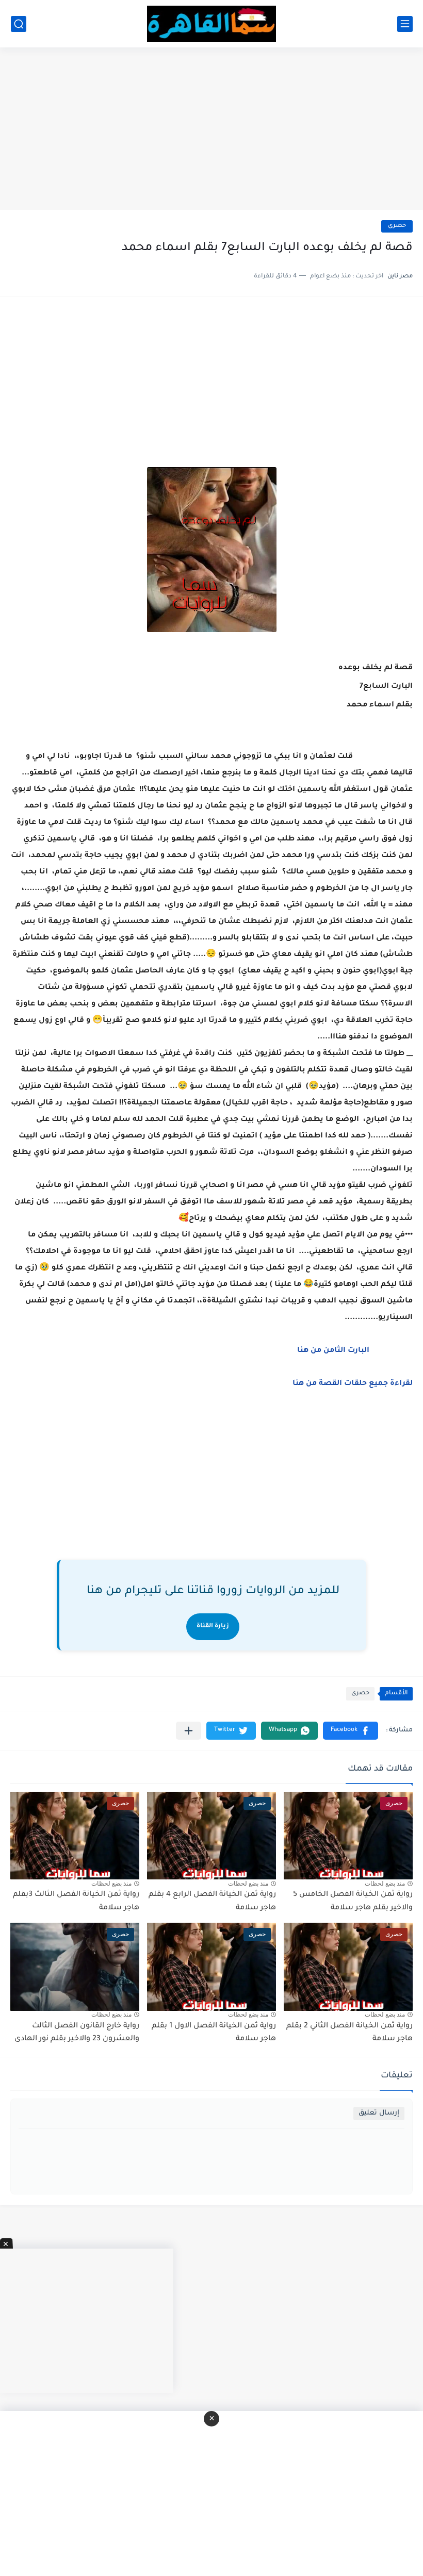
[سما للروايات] (211, 24)
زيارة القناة (213, 1626)
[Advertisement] (211, 130)
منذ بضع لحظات (385, 1884)
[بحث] (19, 24)
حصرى (397, 226)
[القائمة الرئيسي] (405, 24)
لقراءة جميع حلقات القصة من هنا (353, 1384)
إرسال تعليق (379, 2113)
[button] (351, 1731)
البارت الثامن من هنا (332, 1351)
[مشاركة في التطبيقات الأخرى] (189, 1731)
